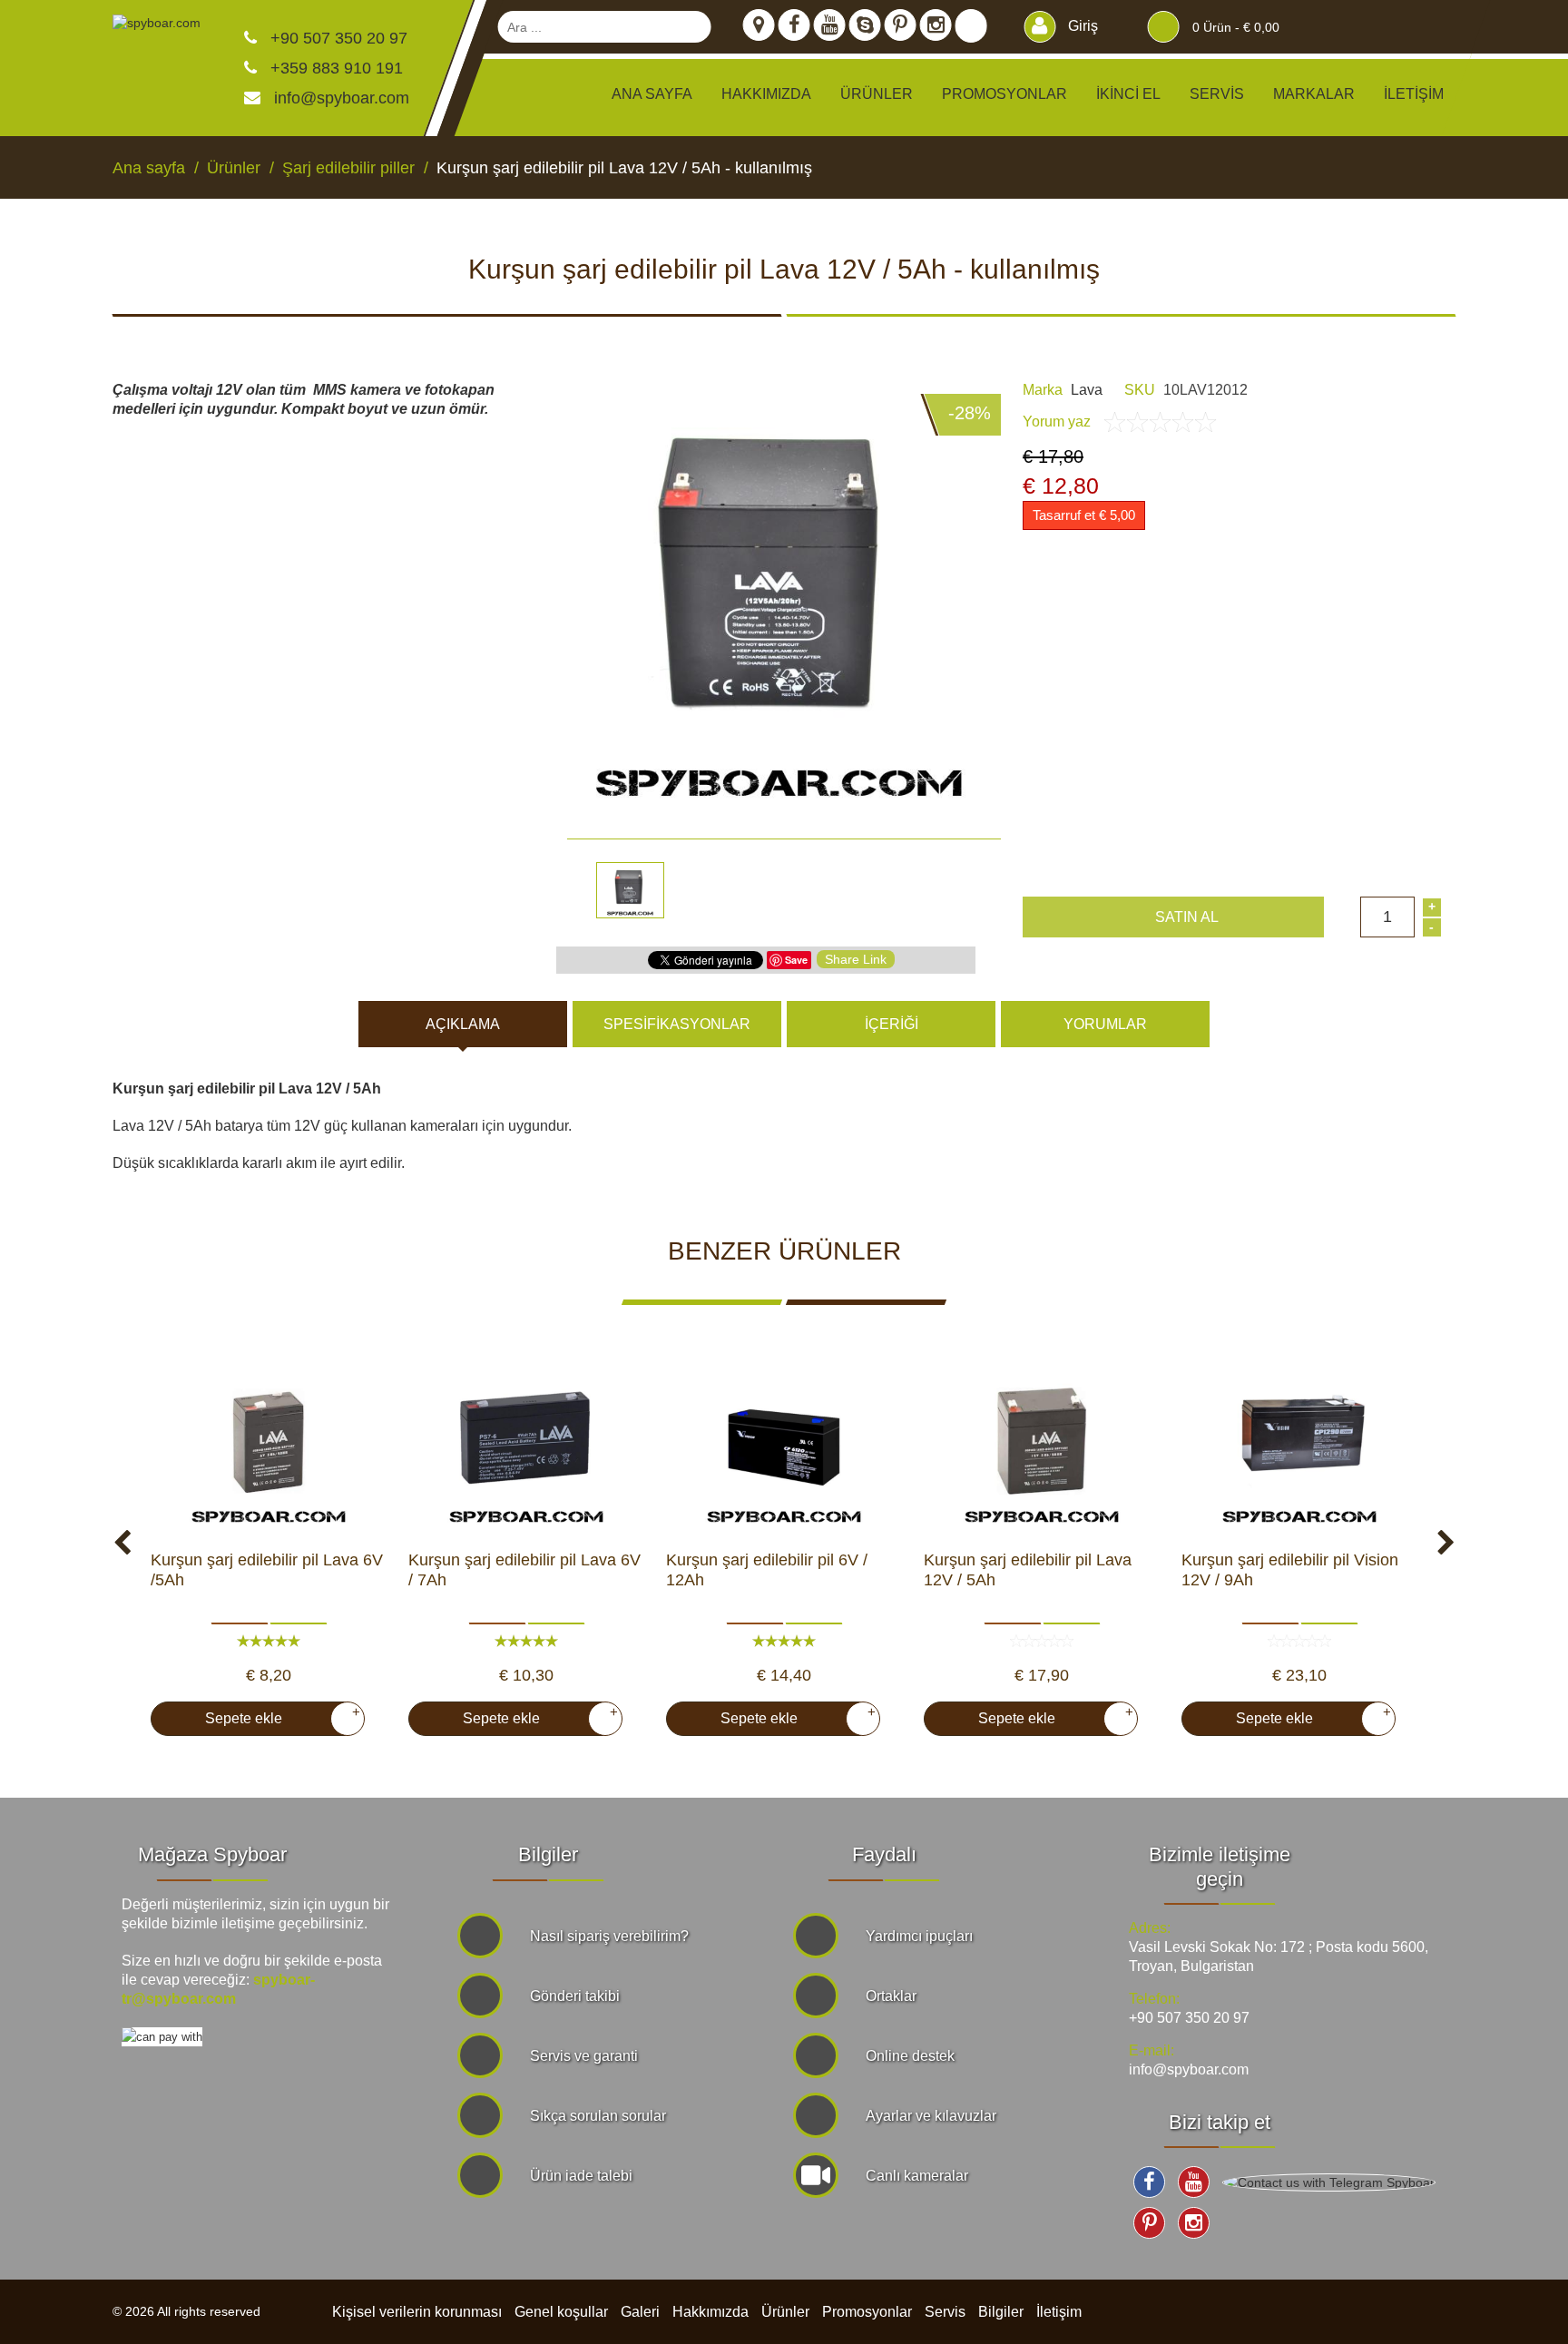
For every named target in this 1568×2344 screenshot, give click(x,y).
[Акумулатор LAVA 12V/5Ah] (1042, 1441)
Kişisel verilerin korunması (417, 2312)
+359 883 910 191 (334, 68)
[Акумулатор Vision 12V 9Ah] (1299, 1441)
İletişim (1414, 94)
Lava (1087, 390)
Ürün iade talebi (581, 2176)
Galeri (640, 2312)
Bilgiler (1001, 2312)
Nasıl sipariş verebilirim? (609, 1936)
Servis (1217, 94)
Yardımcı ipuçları (919, 1936)
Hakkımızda (766, 94)
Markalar (1314, 94)
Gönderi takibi (575, 1996)
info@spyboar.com (342, 98)
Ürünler (785, 2312)
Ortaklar (891, 1996)
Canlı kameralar (917, 2176)
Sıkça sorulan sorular (598, 2116)
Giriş (1081, 26)
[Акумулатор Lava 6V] (269, 1441)
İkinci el (1128, 94)
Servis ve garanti (584, 2056)
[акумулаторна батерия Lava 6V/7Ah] (526, 1441)
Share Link (856, 959)
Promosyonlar (1004, 94)
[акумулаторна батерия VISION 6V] (784, 1441)
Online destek (910, 2056)
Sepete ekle (275, 1715)
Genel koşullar (561, 2312)
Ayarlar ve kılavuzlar (931, 2116)
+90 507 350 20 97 (337, 38)
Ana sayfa (652, 94)
